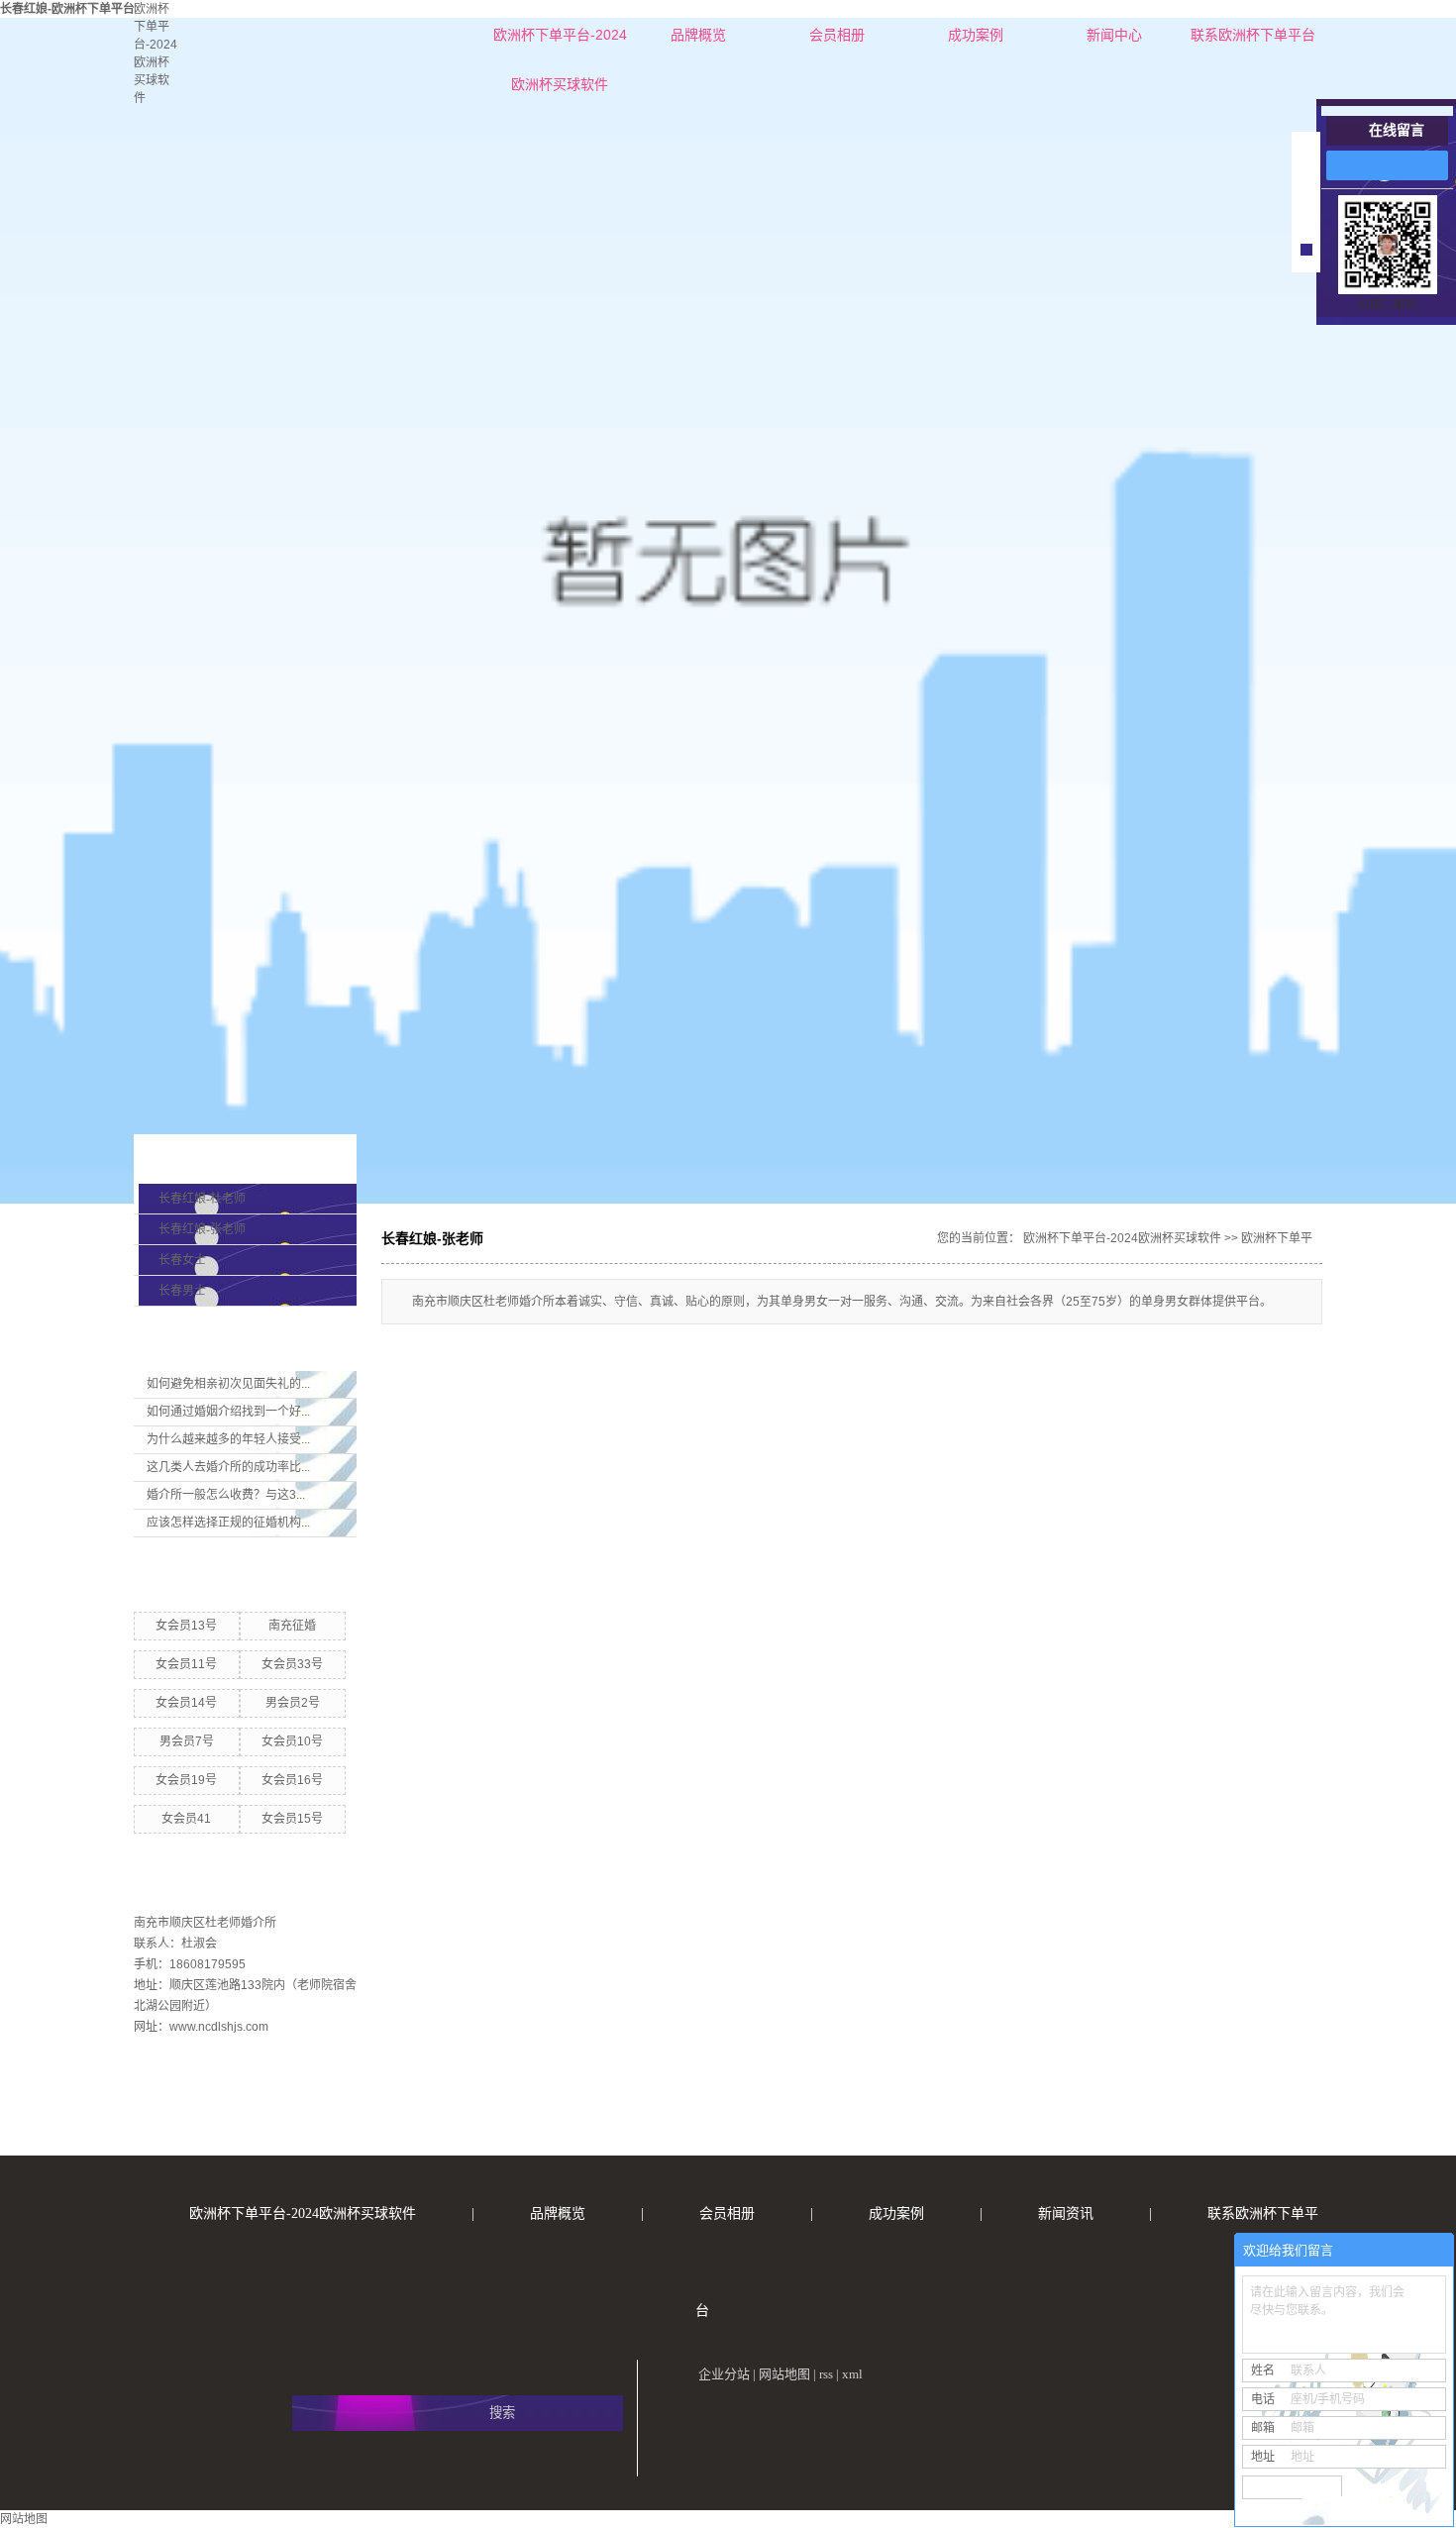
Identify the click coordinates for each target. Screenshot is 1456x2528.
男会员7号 (187, 1741)
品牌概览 (698, 35)
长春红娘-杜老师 (202, 1199)
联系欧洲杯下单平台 (1253, 35)
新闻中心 (1114, 35)
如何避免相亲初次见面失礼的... (228, 1384)
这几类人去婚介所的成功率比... (228, 1467)
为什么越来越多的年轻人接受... (228, 1439)
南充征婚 (292, 1626)
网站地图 (784, 2374)
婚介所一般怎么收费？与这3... (226, 1495)
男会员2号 (293, 1703)
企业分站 (724, 2374)
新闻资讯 (1066, 2213)
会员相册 (837, 35)
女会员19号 (186, 1780)
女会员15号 (292, 1819)
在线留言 (1397, 130)
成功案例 (976, 35)
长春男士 (182, 1291)
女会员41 (186, 1819)
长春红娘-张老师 (202, 1229)
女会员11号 (186, 1664)
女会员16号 (292, 1780)
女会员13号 (186, 1626)
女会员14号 (186, 1703)
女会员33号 (292, 1664)
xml (852, 2374)
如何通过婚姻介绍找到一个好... (228, 1412)
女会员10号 (292, 1741)
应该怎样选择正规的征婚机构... (228, 1523)
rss (826, 2374)
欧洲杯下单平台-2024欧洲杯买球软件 (560, 43)
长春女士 (182, 1260)
